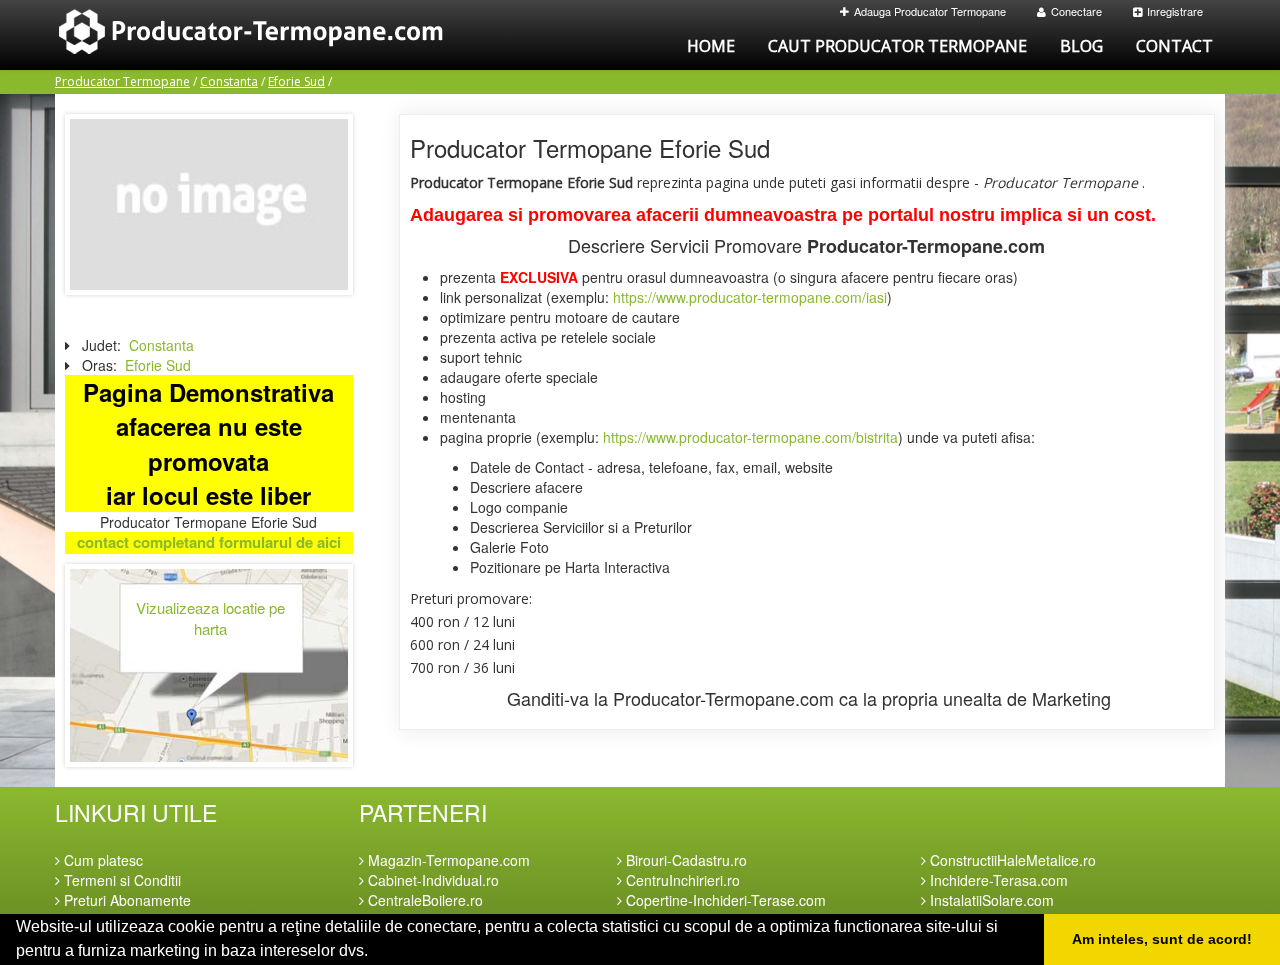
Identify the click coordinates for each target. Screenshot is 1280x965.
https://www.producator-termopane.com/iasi (750, 297)
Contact (1174, 46)
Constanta (229, 81)
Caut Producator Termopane (897, 46)
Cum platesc (101, 860)
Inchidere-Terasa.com (997, 880)
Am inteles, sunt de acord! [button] (1162, 939)
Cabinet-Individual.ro (431, 880)
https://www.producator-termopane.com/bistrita (750, 437)
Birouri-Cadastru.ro (684, 860)
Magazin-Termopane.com (447, 860)
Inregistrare (1175, 11)
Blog (1081, 46)
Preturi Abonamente (125, 900)
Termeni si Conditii (120, 880)
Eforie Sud (296, 81)
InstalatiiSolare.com (990, 900)
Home (711, 46)
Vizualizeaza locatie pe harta (210, 618)
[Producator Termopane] (209, 202)
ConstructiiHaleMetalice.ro (1011, 860)
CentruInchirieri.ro (681, 880)
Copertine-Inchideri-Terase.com (724, 900)
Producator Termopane (122, 81)
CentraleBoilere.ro (423, 900)
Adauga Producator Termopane (930, 11)
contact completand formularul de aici (209, 542)
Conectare (1076, 11)
